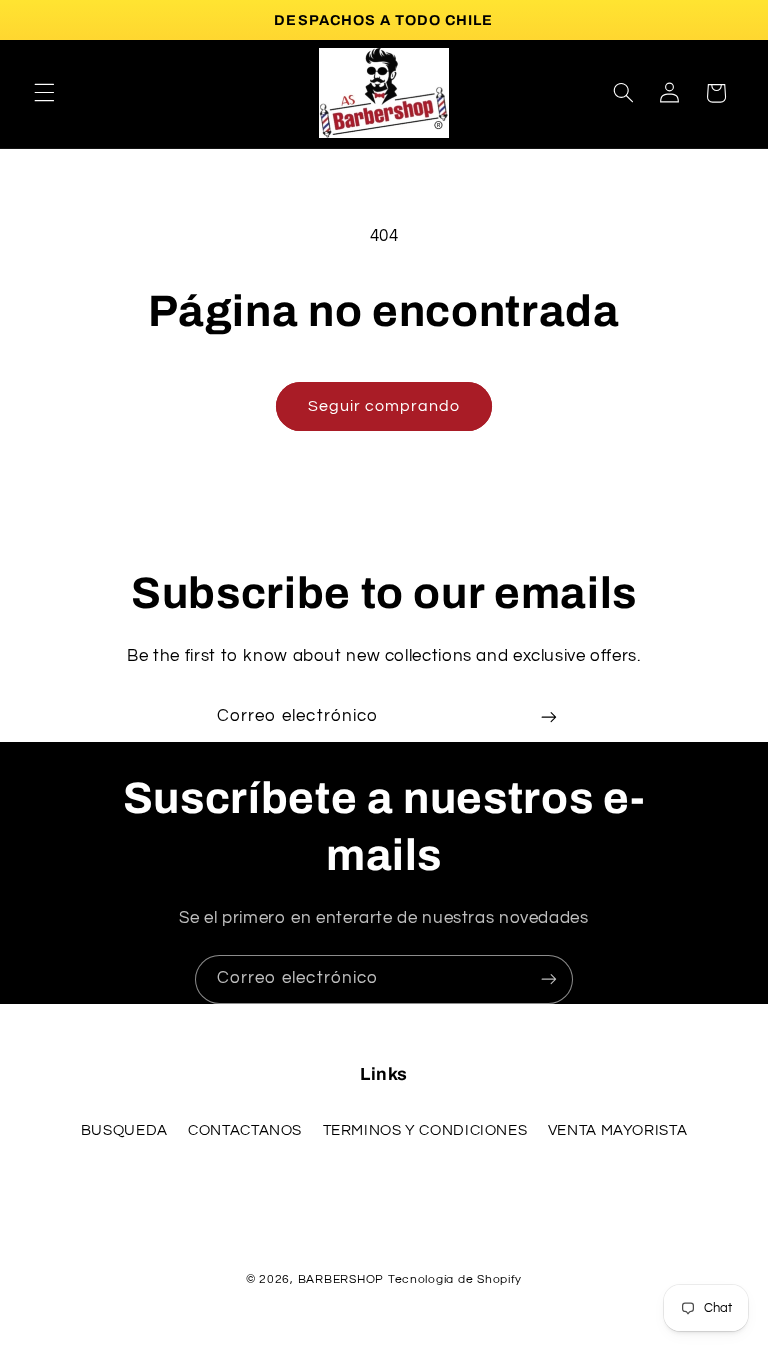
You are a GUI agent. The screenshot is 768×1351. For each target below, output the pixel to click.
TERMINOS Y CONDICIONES (425, 1130)
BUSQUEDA (124, 1130)
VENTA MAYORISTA (617, 1130)
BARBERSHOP (343, 1279)
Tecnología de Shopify (455, 1279)
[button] (44, 93)
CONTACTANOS (245, 1130)
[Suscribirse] (549, 717)
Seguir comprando (384, 406)
